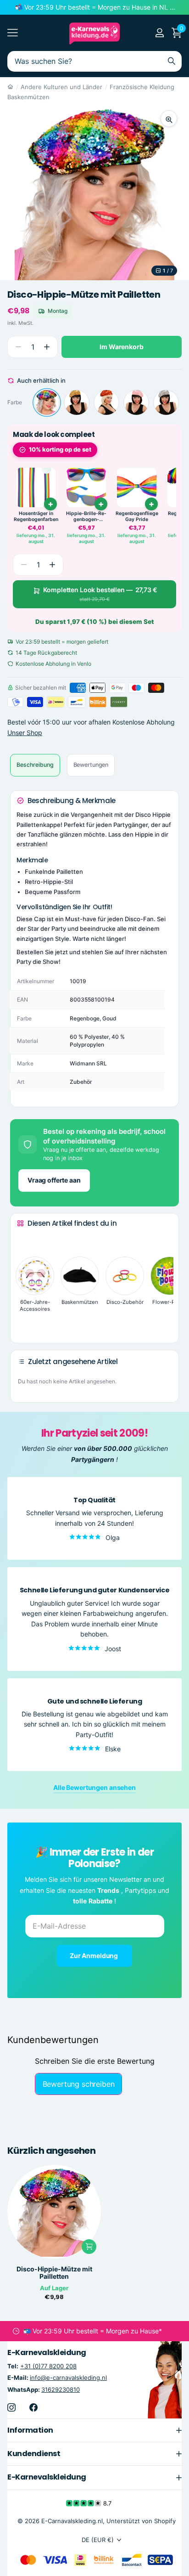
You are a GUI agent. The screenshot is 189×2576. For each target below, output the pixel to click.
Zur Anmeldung (94, 1956)
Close (94, 2430)
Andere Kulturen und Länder (61, 87)
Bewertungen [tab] (91, 765)
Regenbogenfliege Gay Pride (137, 517)
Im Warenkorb (121, 347)
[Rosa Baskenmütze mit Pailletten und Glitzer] (136, 402)
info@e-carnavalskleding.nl (68, 2378)
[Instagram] (11, 2407)
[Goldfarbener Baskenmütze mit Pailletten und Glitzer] (77, 402)
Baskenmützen (28, 97)
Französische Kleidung (142, 87)
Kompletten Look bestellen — (100, 594)
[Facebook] (33, 2407)
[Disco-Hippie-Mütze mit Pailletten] (47, 402)
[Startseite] (10, 87)
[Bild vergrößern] (169, 119)
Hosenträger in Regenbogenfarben (36, 517)
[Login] (159, 33)
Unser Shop (25, 733)
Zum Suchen (172, 61)
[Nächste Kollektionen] (24, 1322)
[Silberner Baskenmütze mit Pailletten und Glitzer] (166, 402)
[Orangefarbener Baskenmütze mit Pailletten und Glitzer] (106, 402)
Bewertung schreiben (79, 2084)
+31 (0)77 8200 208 (48, 2367)
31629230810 (61, 2389)
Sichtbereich (13, 33)
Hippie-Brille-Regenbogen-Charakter (86, 517)
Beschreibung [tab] (35, 765)
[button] (47, 347)
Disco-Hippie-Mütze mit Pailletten (54, 2273)
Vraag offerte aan (54, 1180)
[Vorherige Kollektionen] (24, 1240)
